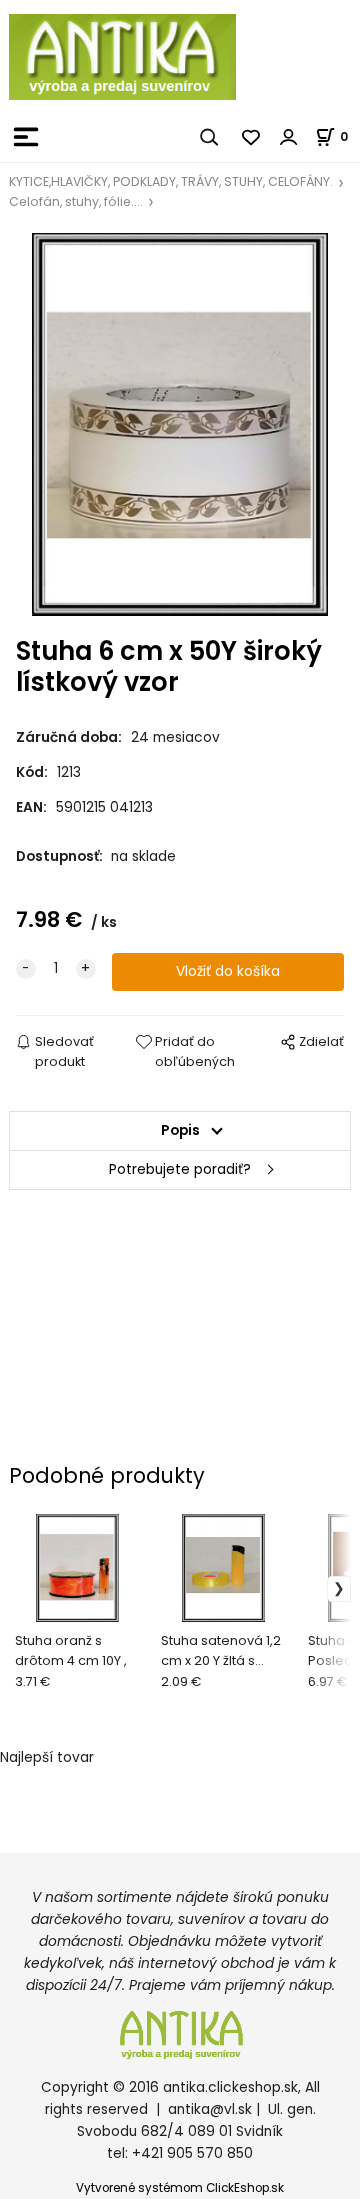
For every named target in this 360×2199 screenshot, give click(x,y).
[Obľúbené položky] (252, 137)
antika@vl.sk (210, 2109)
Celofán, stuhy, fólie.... (76, 201)
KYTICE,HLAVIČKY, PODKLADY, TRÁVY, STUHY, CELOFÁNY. (171, 181)
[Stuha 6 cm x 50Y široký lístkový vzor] (180, 424)
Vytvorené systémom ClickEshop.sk (180, 2188)
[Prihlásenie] (289, 137)
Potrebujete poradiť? (180, 1169)
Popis (180, 1130)
